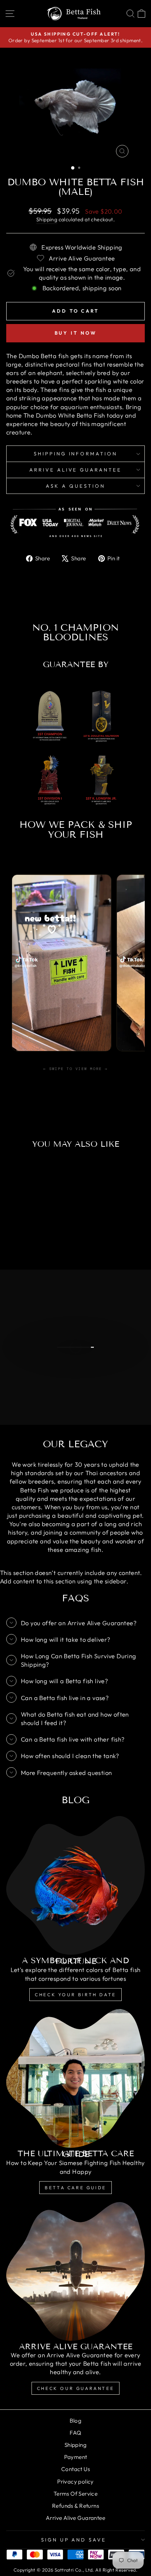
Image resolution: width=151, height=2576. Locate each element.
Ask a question (75, 486)
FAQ (75, 2433)
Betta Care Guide (75, 2188)
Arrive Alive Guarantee (75, 470)
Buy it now (76, 333)
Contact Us (75, 2469)
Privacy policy (75, 2482)
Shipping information (76, 454)
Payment (76, 2457)
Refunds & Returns (75, 2506)
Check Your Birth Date (75, 1995)
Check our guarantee (75, 2388)
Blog (76, 2421)
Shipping (47, 219)
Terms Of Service (76, 2494)
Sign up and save (74, 2540)
